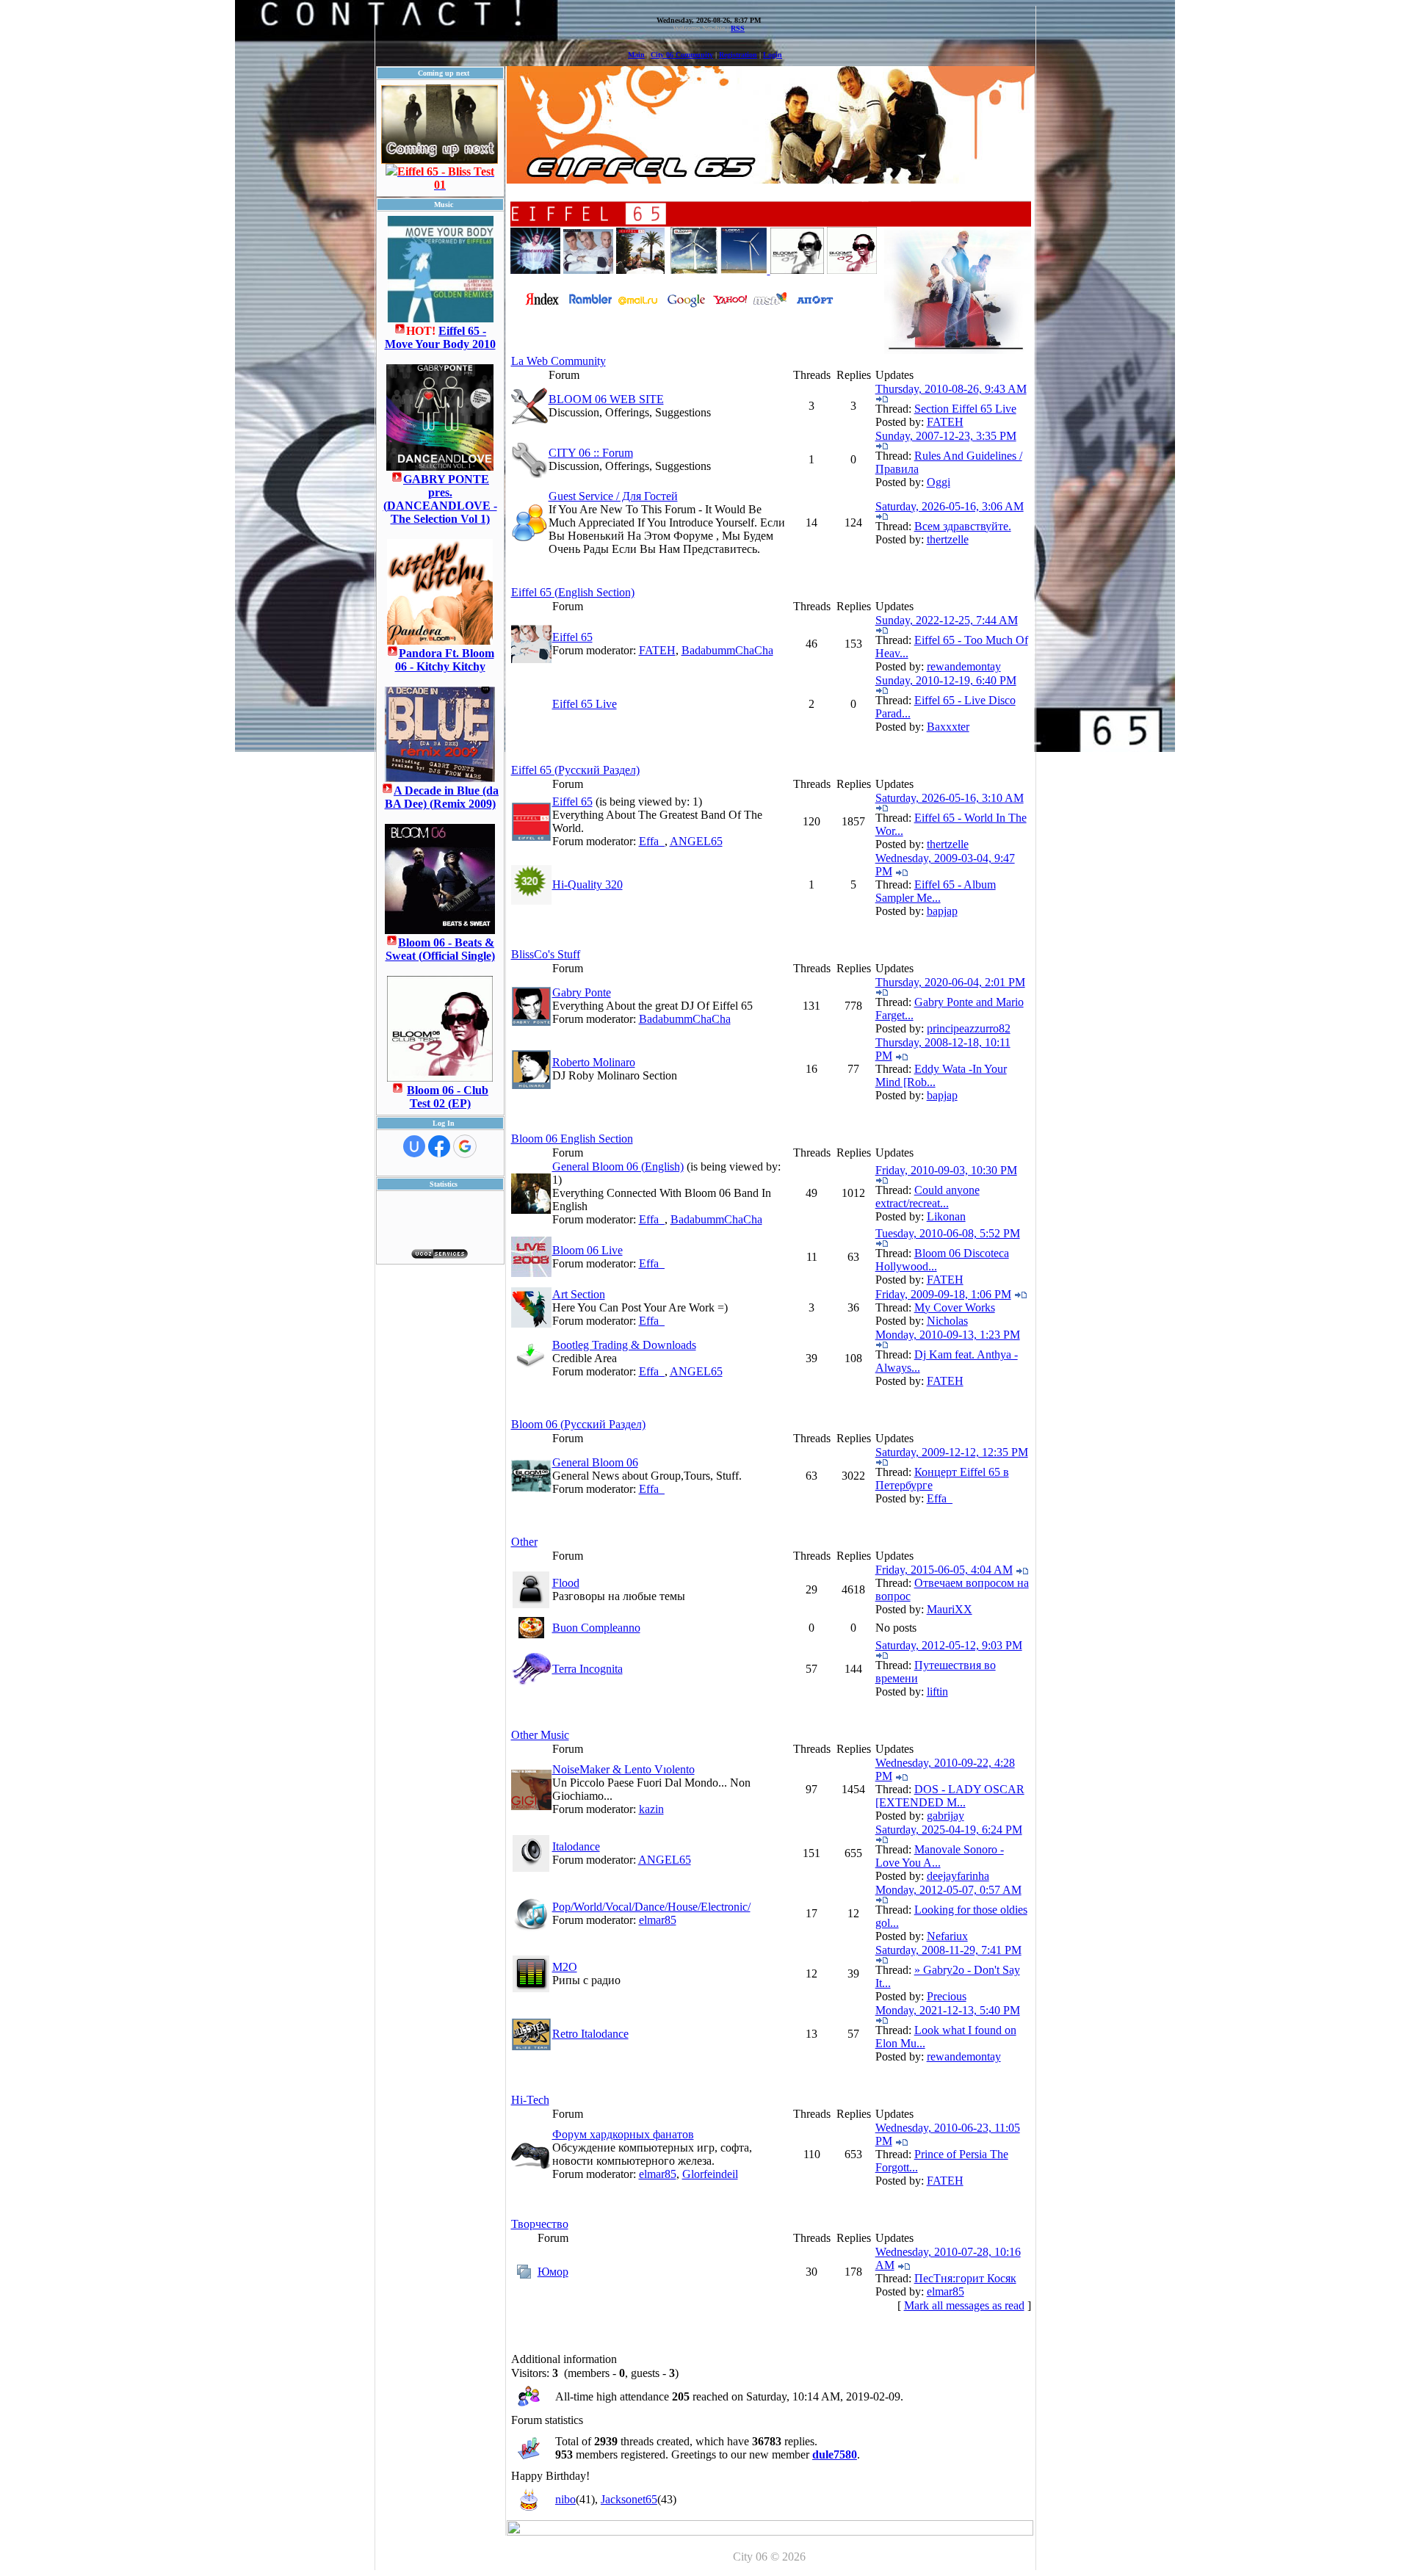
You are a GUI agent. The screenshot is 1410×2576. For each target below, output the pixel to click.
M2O (565, 1967)
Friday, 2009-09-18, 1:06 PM (943, 1294)
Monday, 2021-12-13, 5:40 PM (948, 2010)
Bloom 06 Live (587, 1250)
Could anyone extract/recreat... (928, 1197)
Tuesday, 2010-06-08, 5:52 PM (948, 1233)
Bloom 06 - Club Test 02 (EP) (448, 1097)
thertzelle (948, 539)
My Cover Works (955, 1307)
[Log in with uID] (414, 1146)
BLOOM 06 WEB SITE (606, 399)
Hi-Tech (530, 2100)
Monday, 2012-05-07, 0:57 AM (948, 1890)
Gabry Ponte (582, 992)
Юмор (553, 2272)
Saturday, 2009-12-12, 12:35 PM (952, 1452)
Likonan (946, 1216)
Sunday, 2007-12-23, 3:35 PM (946, 436)
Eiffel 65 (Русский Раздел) (575, 770)
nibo (565, 2499)
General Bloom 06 (595, 1462)
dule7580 (835, 2454)
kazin (651, 1809)
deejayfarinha (958, 1876)
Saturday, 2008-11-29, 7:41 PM (948, 1950)
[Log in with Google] (465, 1146)
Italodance (576, 1846)
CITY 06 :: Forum (591, 453)
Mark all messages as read (964, 2305)
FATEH (945, 422)
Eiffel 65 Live (585, 704)
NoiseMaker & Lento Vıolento (623, 1769)
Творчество (540, 2224)
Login (773, 55)
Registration (738, 55)
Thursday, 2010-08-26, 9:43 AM (951, 389)
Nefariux (947, 1936)
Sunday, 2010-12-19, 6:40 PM (946, 680)
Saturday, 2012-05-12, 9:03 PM (949, 1645)
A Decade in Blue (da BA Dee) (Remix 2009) (442, 797)
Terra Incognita (587, 1669)
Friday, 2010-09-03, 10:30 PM (946, 1170)
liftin (937, 1692)
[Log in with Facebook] (439, 1146)
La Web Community (558, 361)
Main (636, 55)
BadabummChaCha (727, 650)
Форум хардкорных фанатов (623, 2134)
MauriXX (950, 1609)
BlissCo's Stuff (546, 954)
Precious (947, 1996)
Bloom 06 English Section (572, 1139)
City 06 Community (682, 55)
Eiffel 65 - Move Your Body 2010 (440, 337)
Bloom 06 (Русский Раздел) (578, 1424)
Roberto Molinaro (594, 1062)
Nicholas (947, 1321)
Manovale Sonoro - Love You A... (940, 1856)
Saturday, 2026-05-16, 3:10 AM (950, 798)
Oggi (939, 482)
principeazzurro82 (969, 1028)
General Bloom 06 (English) (618, 1166)
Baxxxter (948, 727)
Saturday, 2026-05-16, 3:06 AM (950, 506)
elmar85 (658, 1920)
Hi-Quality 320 (587, 884)
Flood (566, 1583)
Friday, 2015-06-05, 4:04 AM (944, 1570)
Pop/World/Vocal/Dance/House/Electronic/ (651, 1907)
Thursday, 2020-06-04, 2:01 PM (950, 982)
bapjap (942, 911)
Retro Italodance (590, 2034)
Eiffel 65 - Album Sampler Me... (936, 891)
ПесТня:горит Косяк (965, 2278)
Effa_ (652, 841)
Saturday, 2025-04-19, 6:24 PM (949, 1830)
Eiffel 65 (572, 637)
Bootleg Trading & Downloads (624, 1345)
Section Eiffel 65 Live (965, 409)
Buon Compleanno (596, 1628)
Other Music (540, 1735)
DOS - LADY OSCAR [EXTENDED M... (950, 1796)
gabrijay (946, 1816)
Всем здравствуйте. (963, 526)
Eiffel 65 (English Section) (573, 592)
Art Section (579, 1294)
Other (524, 1542)
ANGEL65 (696, 841)
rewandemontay (964, 666)
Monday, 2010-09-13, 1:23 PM (948, 1335)
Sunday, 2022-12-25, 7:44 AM (947, 620)
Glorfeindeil (710, 2174)
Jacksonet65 (629, 2499)
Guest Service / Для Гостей (613, 496)
